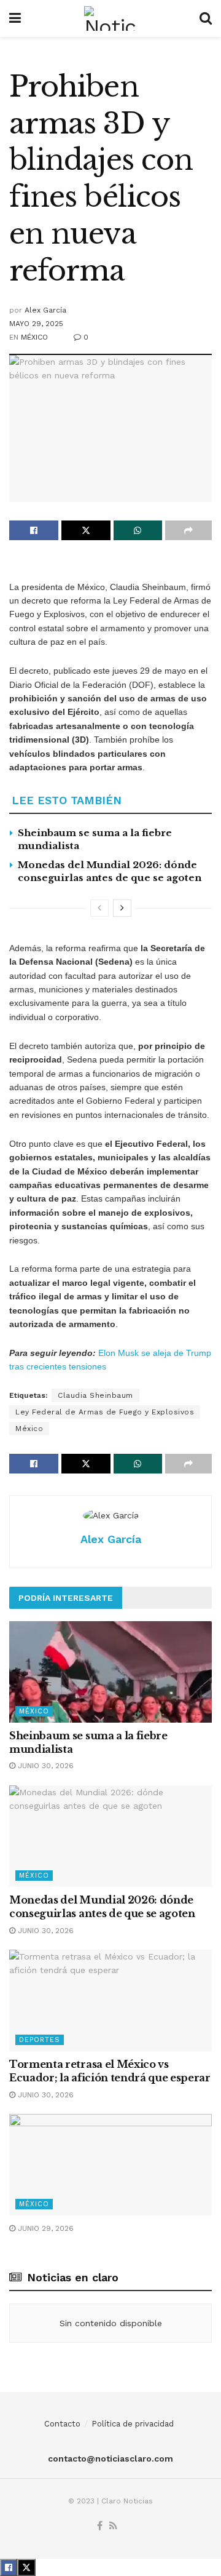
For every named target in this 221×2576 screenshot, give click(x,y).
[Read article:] (110, 2165)
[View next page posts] (122, 908)
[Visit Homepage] (110, 18)
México (29, 1429)
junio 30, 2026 (45, 1766)
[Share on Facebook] (34, 530)
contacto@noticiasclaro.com (110, 2458)
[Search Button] (206, 18)
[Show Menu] (15, 18)
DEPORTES (40, 2040)
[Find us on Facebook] (100, 2526)
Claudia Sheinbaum (95, 1395)
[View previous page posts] (99, 908)
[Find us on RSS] (113, 2526)
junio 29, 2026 (45, 2228)
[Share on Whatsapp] (138, 530)
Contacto (62, 2424)
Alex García (45, 310)
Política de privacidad (133, 2424)
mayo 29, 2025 (36, 324)
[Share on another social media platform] (188, 530)
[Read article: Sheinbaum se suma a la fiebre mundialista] (110, 1672)
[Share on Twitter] (86, 530)
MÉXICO (34, 337)
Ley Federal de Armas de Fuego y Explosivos (105, 1412)
